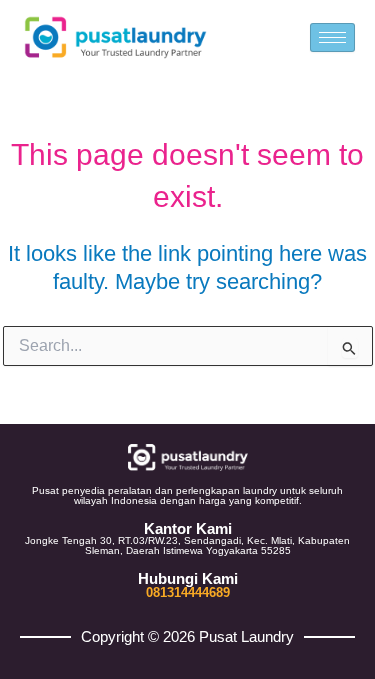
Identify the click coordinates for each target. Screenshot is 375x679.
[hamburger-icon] (332, 37)
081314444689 (188, 592)
